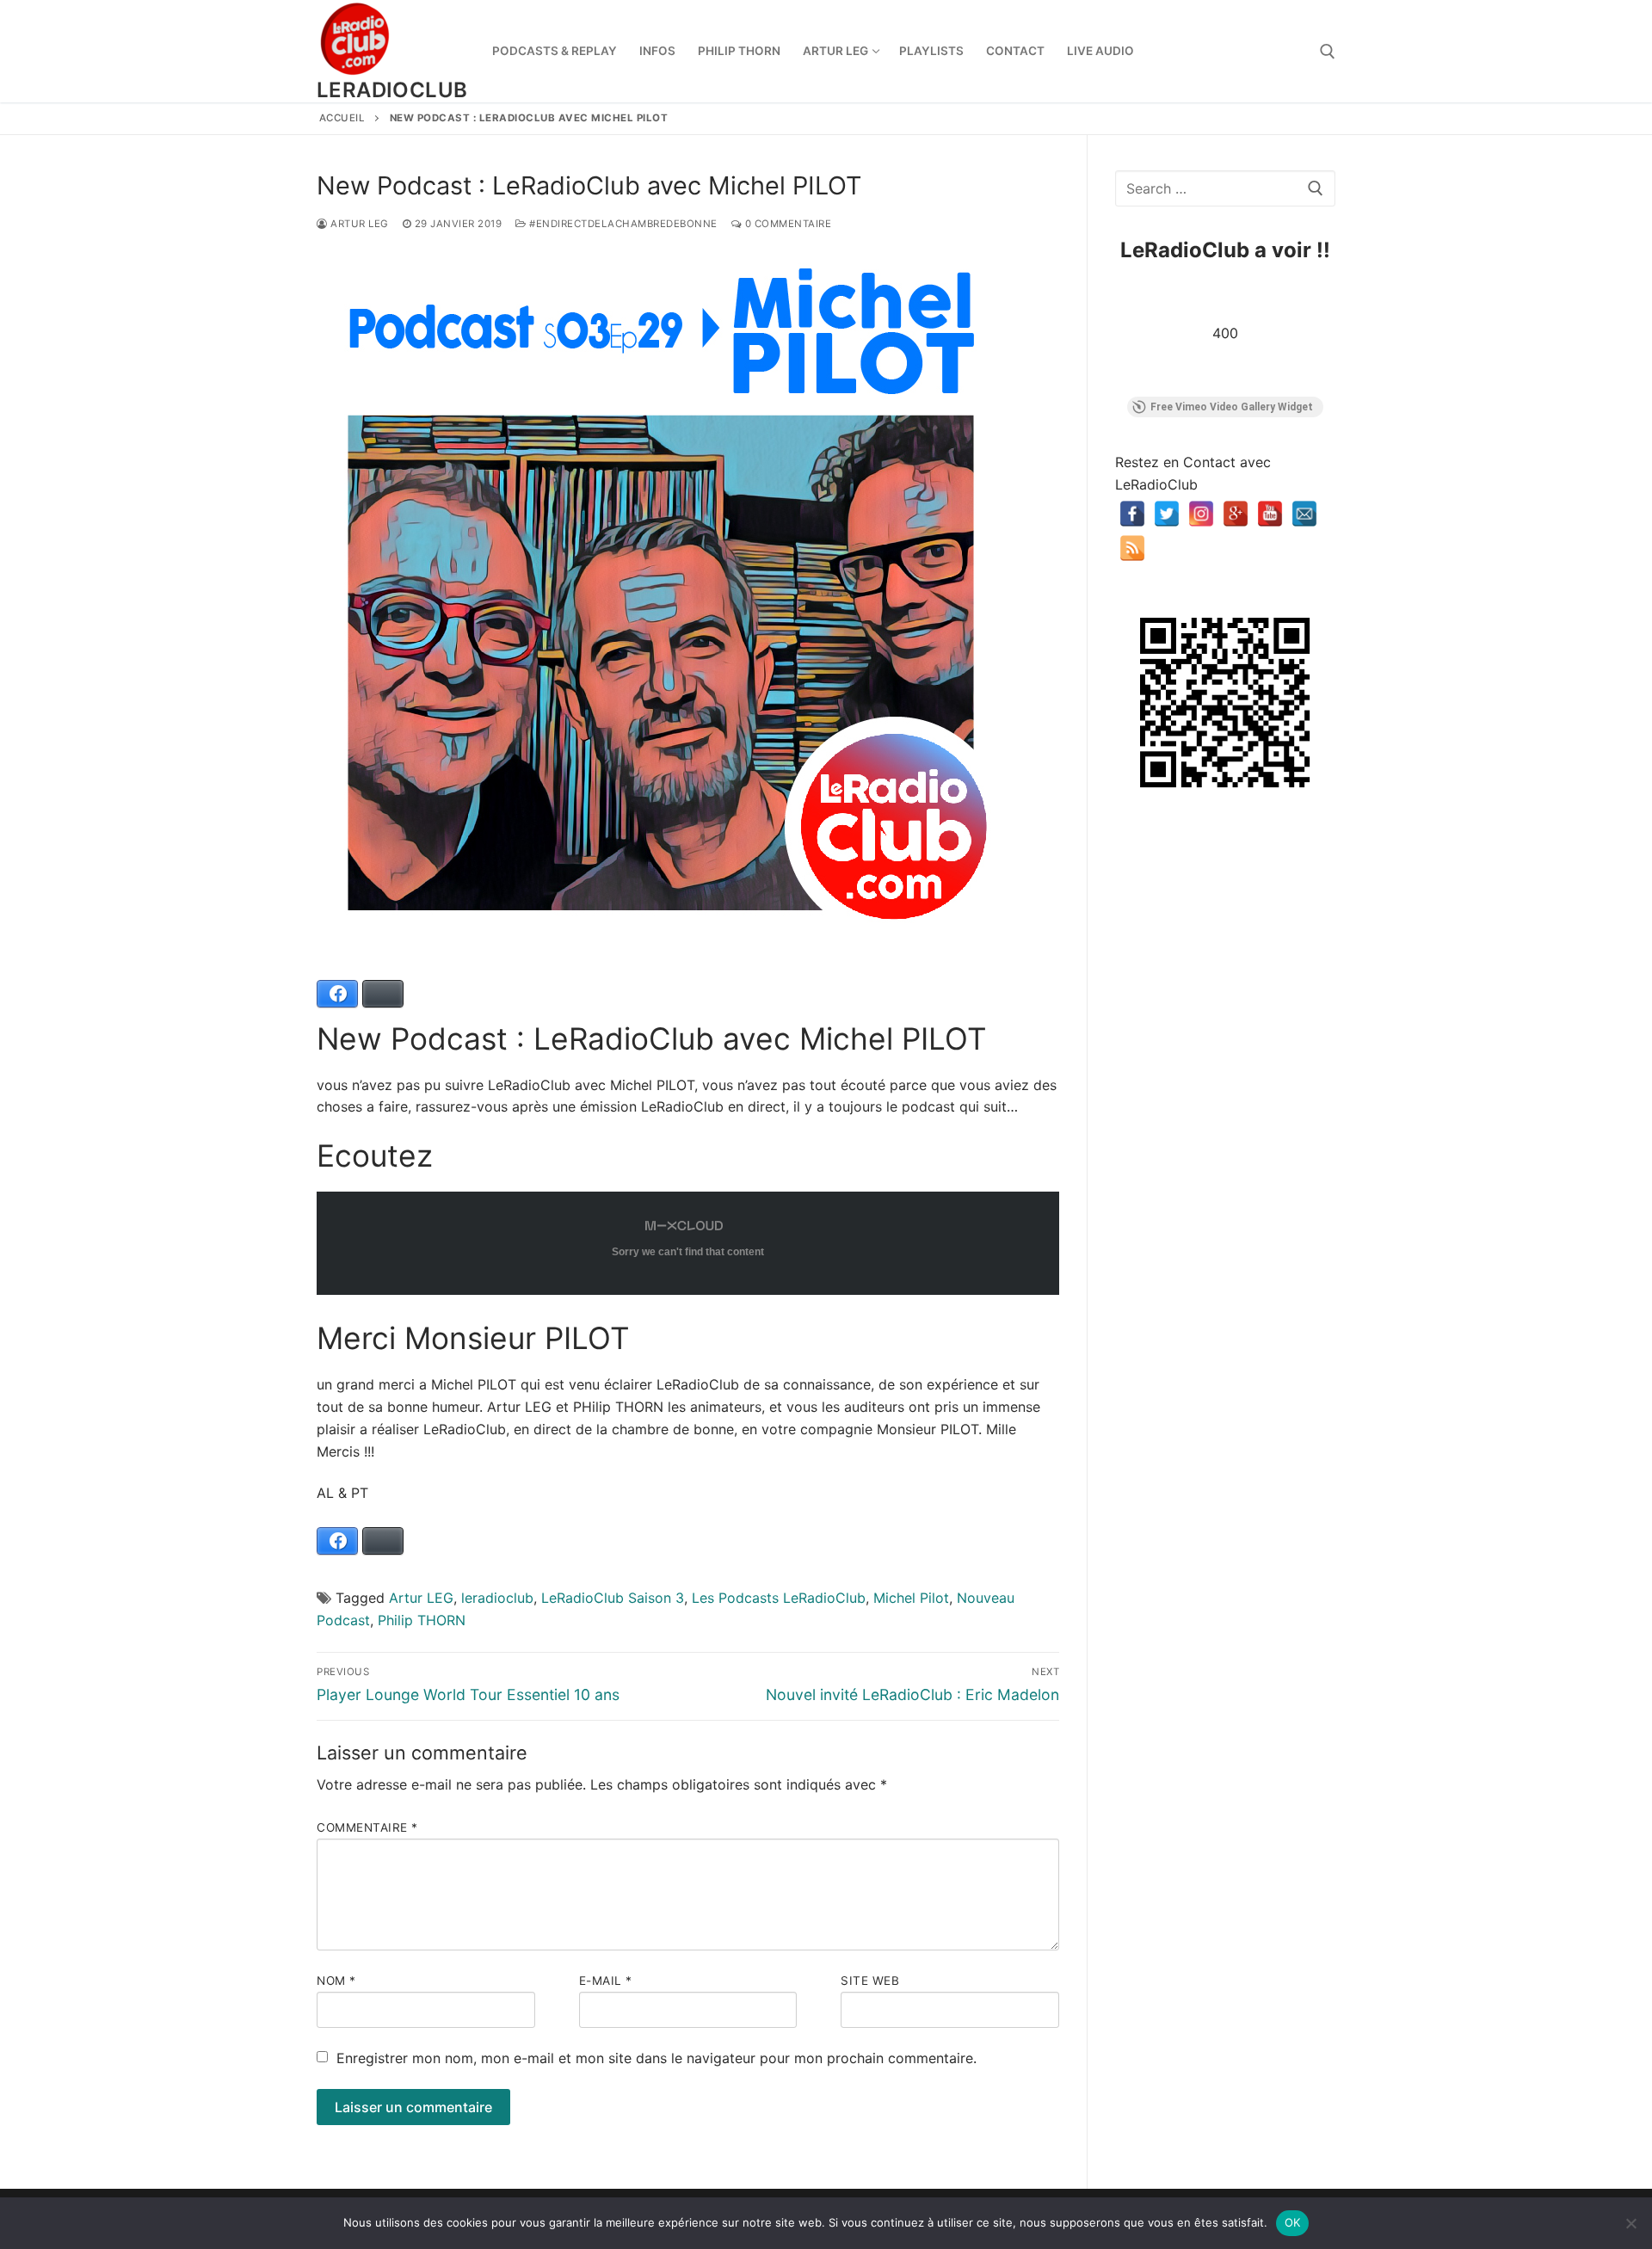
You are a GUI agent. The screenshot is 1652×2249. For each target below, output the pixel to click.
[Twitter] (1167, 514)
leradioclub (497, 1598)
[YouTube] (1270, 514)
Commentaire (367, 1827)
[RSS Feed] (1132, 548)
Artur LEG (358, 224)
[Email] (1304, 514)
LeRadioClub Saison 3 (613, 1598)
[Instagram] (1201, 514)
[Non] (1630, 2223)
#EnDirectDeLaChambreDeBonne (622, 224)
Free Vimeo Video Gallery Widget (1232, 407)
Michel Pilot (911, 1598)
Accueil (342, 118)
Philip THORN (422, 1620)
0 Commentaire (786, 224)
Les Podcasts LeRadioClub (779, 1598)
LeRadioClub (392, 90)
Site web (870, 1981)
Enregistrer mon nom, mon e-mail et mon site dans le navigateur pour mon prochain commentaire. (656, 2058)
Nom (336, 1981)
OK (1293, 2222)
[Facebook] (1132, 514)
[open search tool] (1328, 52)
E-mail (606, 1981)
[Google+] (1236, 514)
